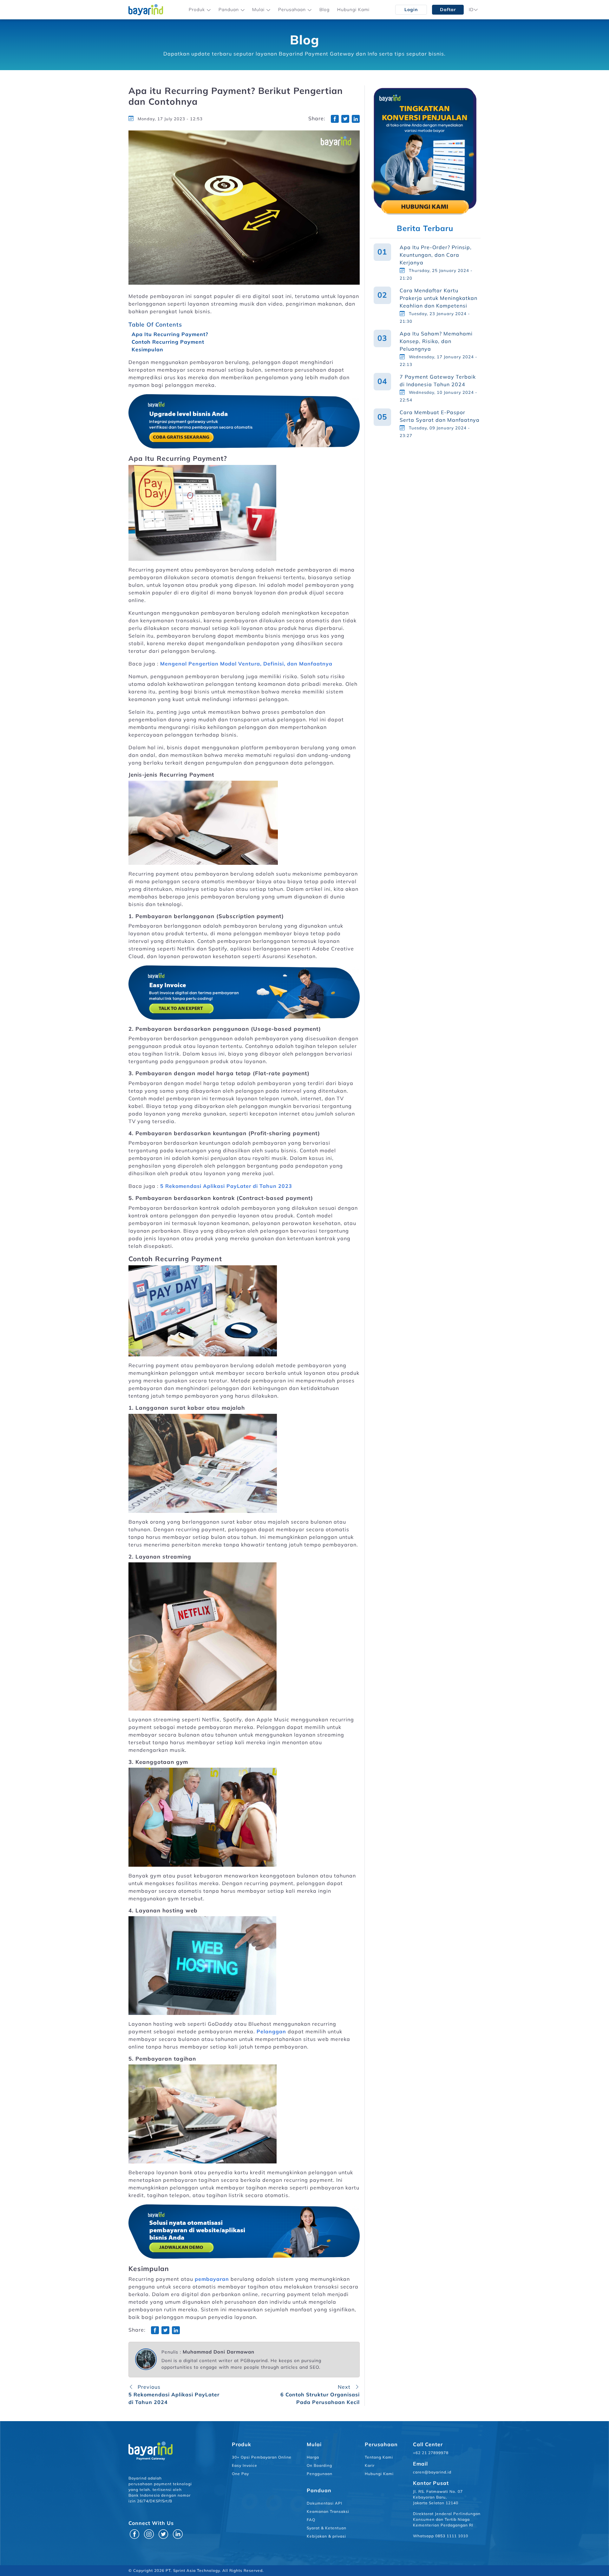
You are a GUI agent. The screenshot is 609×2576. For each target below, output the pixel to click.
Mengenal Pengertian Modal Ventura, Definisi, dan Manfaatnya (246, 664)
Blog (324, 10)
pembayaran (212, 2279)
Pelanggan (271, 2031)
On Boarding (319, 2465)
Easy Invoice (245, 2465)
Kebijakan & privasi (326, 2536)
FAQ (311, 2520)
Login (411, 10)
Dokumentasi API (324, 2503)
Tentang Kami (379, 2457)
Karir (370, 2465)
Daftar (448, 10)
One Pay (240, 2474)
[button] (200, 10)
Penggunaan (320, 2474)
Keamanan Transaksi (328, 2511)
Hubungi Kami (353, 10)
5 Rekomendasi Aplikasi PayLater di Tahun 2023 (226, 1186)
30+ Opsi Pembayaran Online (262, 2457)
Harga (313, 2457)
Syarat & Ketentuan (327, 2528)
